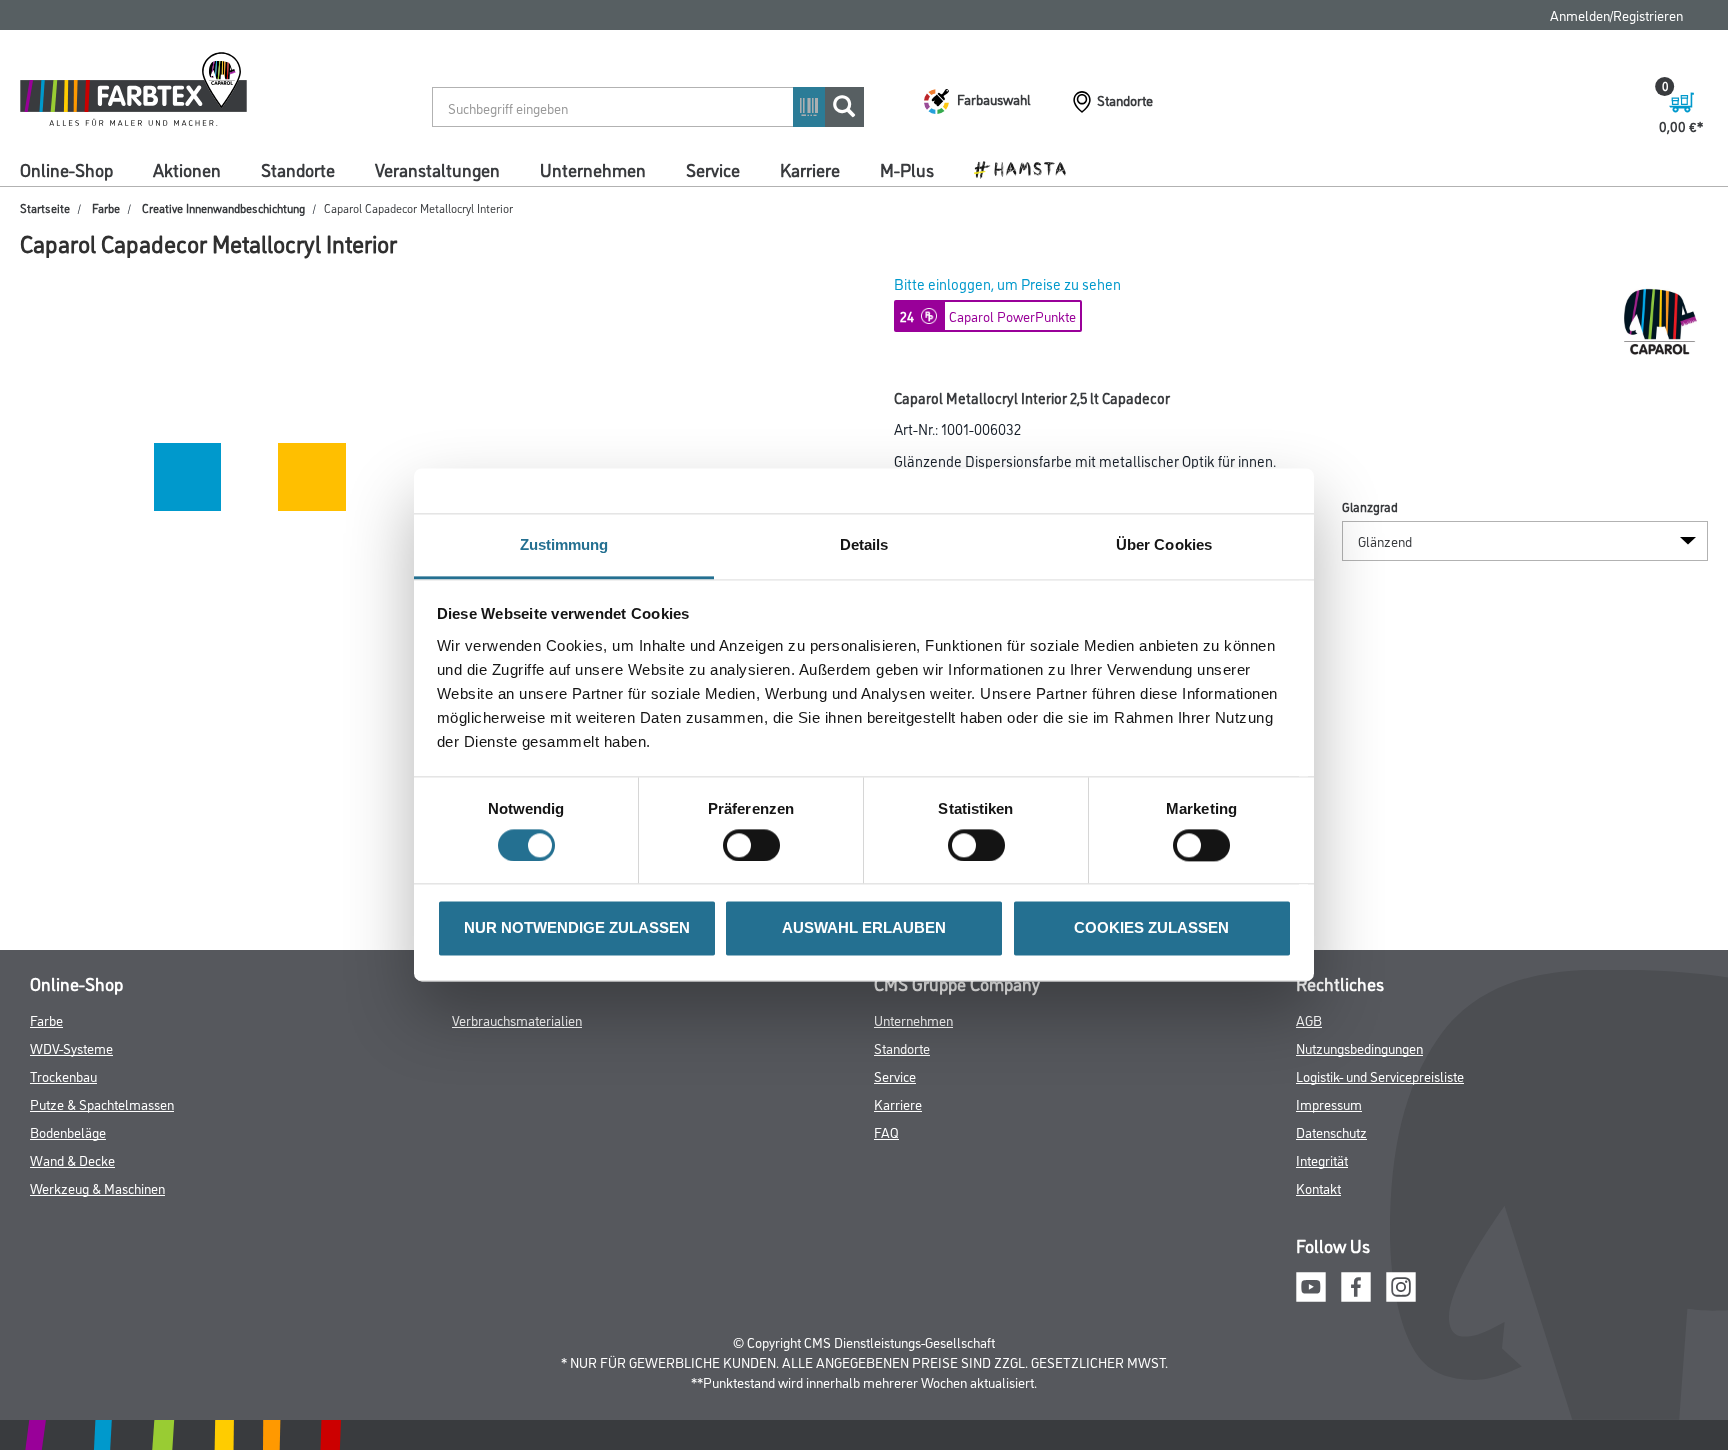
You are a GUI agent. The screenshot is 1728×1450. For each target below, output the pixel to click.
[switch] (756, 846)
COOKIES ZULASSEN (1151, 928)
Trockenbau (63, 1075)
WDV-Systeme (71, 1047)
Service (713, 169)
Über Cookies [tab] (1164, 544)
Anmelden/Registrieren (1616, 14)
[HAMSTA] (1027, 168)
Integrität (1322, 1159)
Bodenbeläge (68, 1131)
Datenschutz (1331, 1131)
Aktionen (187, 169)
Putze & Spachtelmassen (102, 1103)
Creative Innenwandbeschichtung (223, 207)
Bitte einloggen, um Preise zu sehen (1007, 283)
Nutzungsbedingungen (1359, 1047)
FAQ (886, 1131)
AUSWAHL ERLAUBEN (864, 928)
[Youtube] (1311, 1283)
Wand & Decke (72, 1159)
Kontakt (1318, 1187)
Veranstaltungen (437, 169)
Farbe (106, 207)
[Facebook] (1356, 1283)
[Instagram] (1401, 1283)
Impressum (1329, 1103)
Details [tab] (864, 544)
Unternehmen (593, 169)
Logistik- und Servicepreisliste (1380, 1075)
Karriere (810, 169)
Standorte (298, 169)
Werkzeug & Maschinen (97, 1187)
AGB (1309, 1019)
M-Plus (907, 169)
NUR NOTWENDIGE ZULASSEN (577, 928)
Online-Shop (66, 169)
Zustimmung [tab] (564, 544)
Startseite (45, 207)
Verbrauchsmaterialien (517, 1019)
